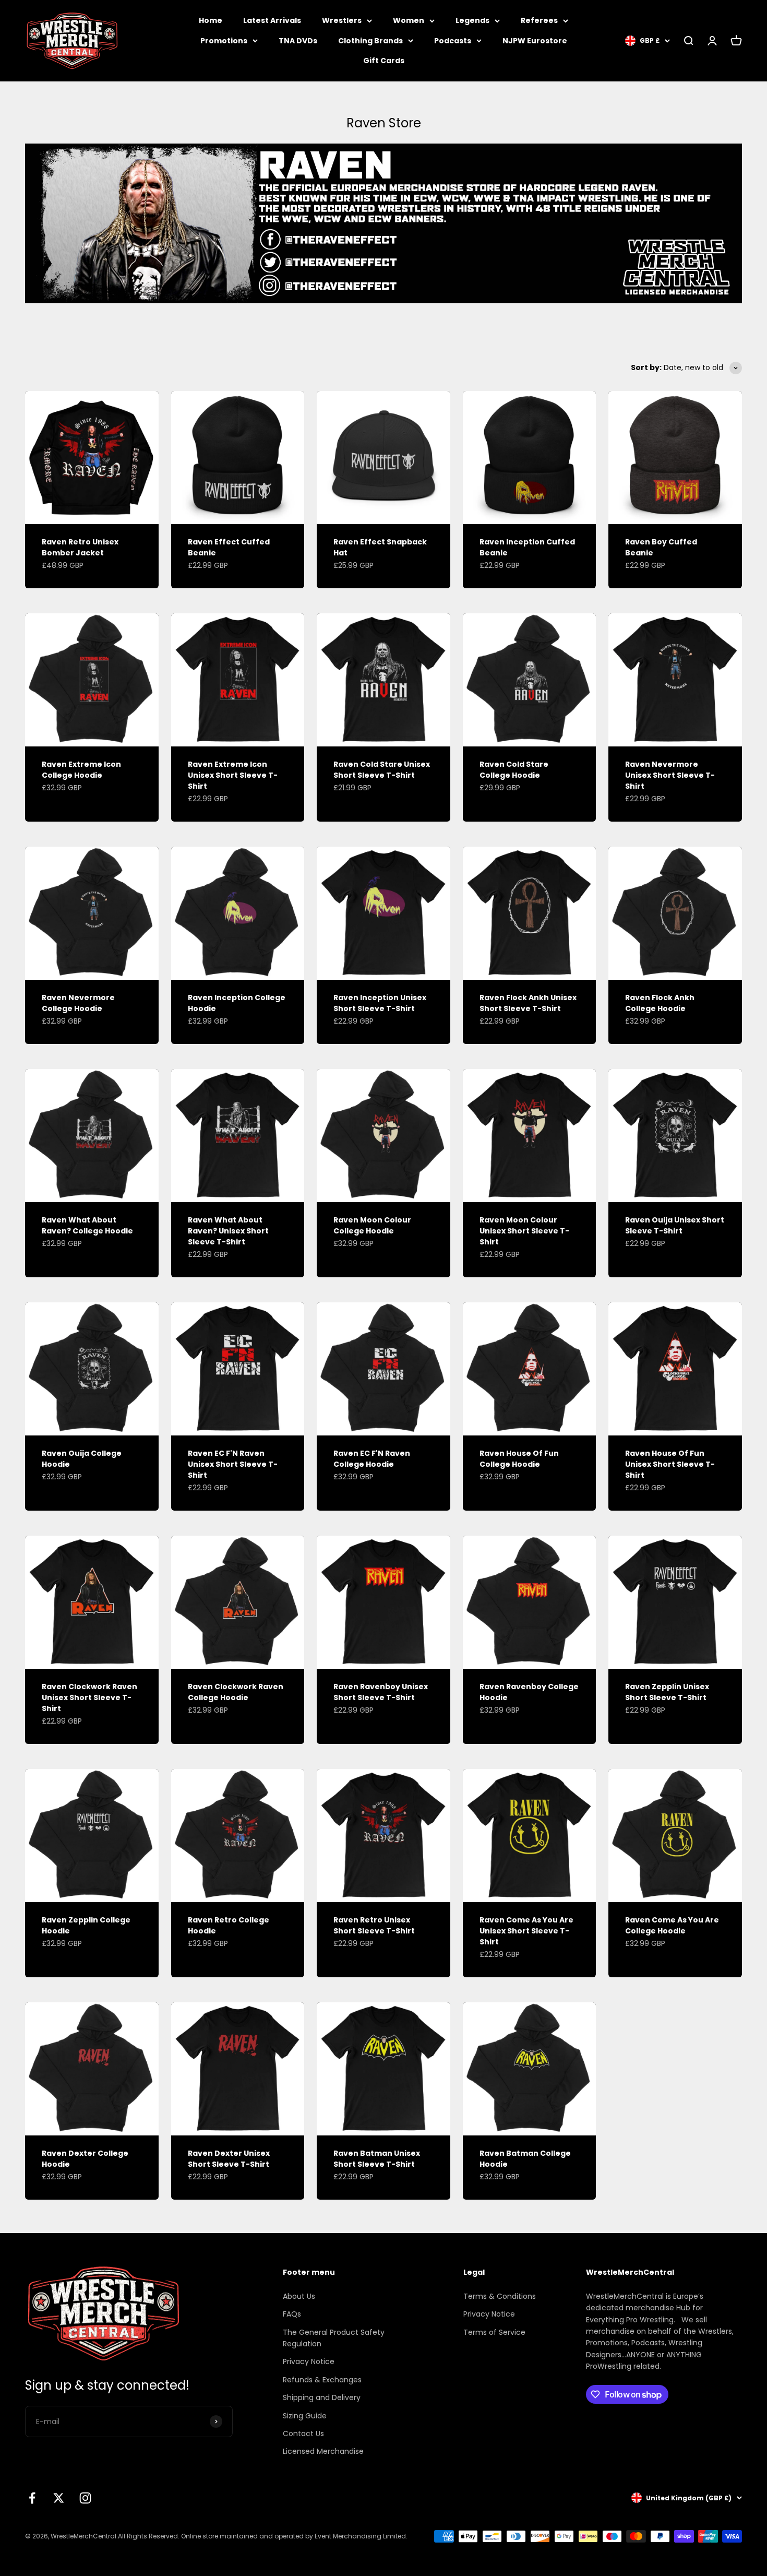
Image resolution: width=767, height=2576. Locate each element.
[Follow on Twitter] (59, 2498)
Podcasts (453, 41)
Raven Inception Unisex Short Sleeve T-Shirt (380, 1003)
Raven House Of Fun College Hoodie (519, 1459)
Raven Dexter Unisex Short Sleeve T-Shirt (229, 2159)
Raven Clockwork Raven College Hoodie (236, 1692)
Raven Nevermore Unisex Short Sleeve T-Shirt (670, 775)
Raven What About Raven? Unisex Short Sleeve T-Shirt (228, 1231)
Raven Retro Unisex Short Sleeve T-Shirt (374, 1925)
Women (409, 20)
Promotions (224, 41)
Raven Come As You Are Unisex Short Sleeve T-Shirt (526, 1931)
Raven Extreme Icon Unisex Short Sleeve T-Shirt (233, 775)
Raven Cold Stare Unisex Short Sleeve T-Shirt (382, 770)
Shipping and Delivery (322, 2397)
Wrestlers (342, 20)
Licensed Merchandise (323, 2451)
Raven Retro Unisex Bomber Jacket (80, 547)
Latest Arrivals (272, 20)
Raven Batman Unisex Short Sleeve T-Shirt (377, 2159)
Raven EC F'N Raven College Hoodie (372, 1459)
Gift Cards (384, 61)
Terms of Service (494, 2332)
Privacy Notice (309, 2361)
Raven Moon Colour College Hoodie (372, 1225)
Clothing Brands (370, 41)
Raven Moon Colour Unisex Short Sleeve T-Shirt (524, 1231)
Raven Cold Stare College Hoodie (514, 770)
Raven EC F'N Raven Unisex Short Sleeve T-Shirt (233, 1464)
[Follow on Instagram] (85, 2498)
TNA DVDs (298, 41)
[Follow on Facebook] (32, 2498)
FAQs (292, 2314)
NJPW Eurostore (535, 41)
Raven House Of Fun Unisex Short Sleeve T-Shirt (670, 1464)
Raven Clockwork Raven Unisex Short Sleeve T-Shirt (89, 1697)
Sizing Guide (305, 2416)
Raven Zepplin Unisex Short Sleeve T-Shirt (667, 1692)
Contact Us (303, 2433)
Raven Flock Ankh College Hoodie (660, 1003)
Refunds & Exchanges (322, 2380)
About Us (299, 2296)
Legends (472, 20)
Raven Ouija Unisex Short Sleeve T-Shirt (675, 1225)
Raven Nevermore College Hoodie (78, 1003)
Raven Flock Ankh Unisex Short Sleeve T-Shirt (528, 1003)
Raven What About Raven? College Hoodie (87, 1225)
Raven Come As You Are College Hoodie (672, 1925)
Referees (539, 20)
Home (211, 20)
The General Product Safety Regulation (334, 2338)
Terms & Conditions (500, 2296)
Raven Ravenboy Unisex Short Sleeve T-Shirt (381, 1692)
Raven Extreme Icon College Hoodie (81, 770)
